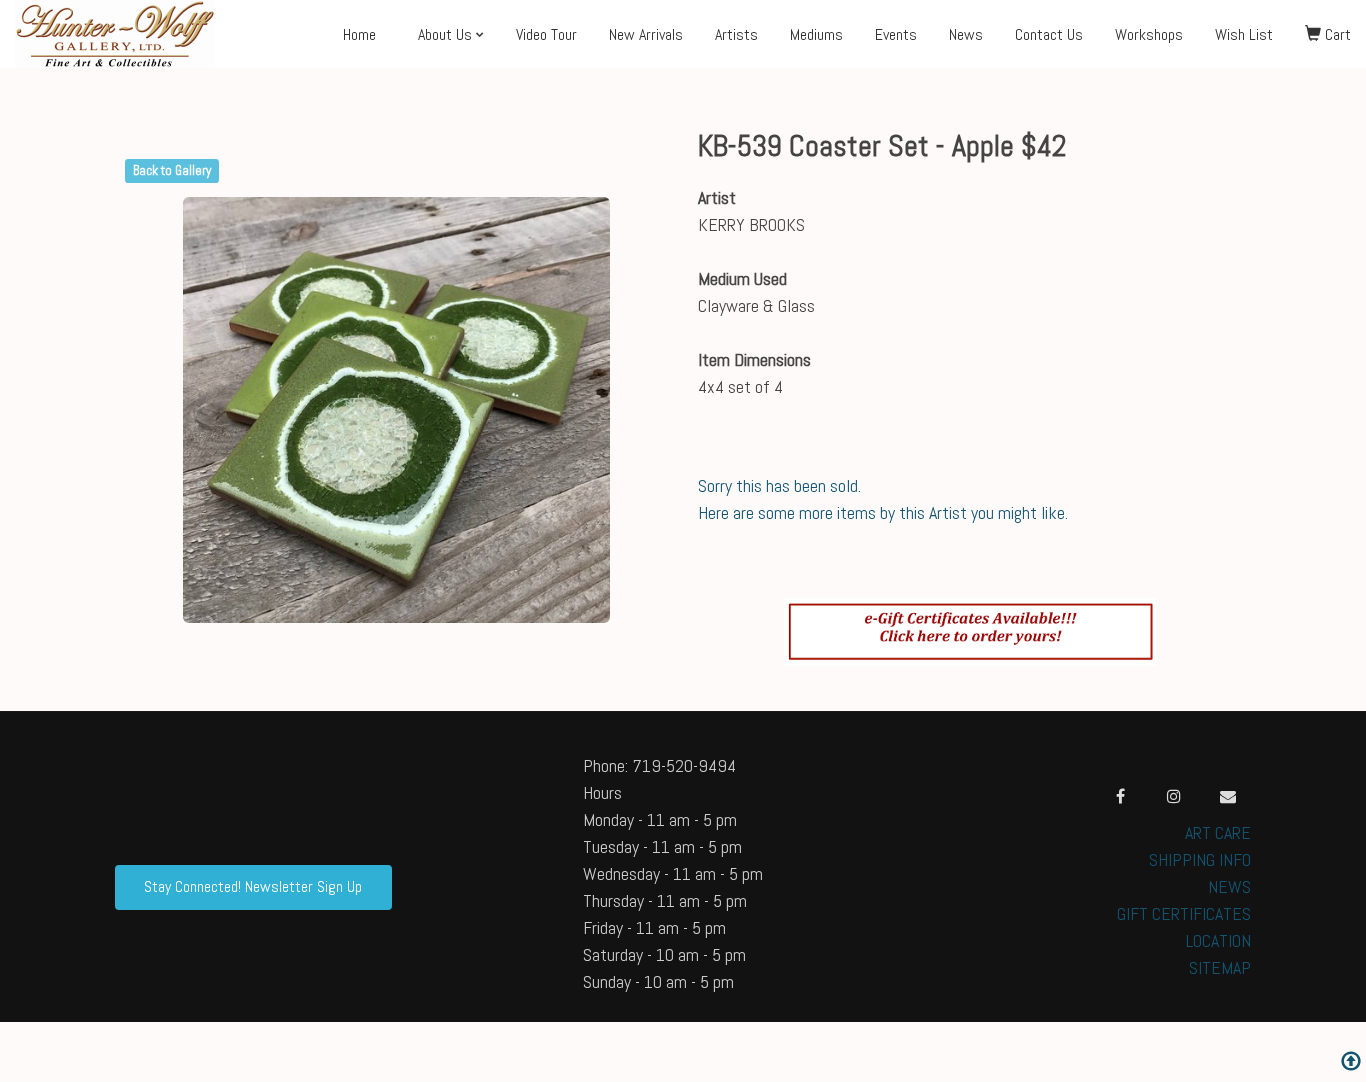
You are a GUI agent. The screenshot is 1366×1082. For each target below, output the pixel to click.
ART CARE (1218, 832)
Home (359, 34)
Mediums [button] (816, 34)
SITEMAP (1220, 967)
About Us (445, 34)
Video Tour (546, 34)
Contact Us (1049, 34)
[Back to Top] (1351, 1063)
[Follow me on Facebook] (1120, 796)
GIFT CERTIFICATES (1184, 913)
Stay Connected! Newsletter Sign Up (253, 886)
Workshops (1149, 34)
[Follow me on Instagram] (1174, 796)
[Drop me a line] (1228, 796)
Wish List (1244, 34)
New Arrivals (646, 34)
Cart (1336, 34)
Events (896, 34)
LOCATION (1218, 940)
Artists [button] (736, 34)
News (966, 34)
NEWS (1229, 886)
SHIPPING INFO (1200, 859)
